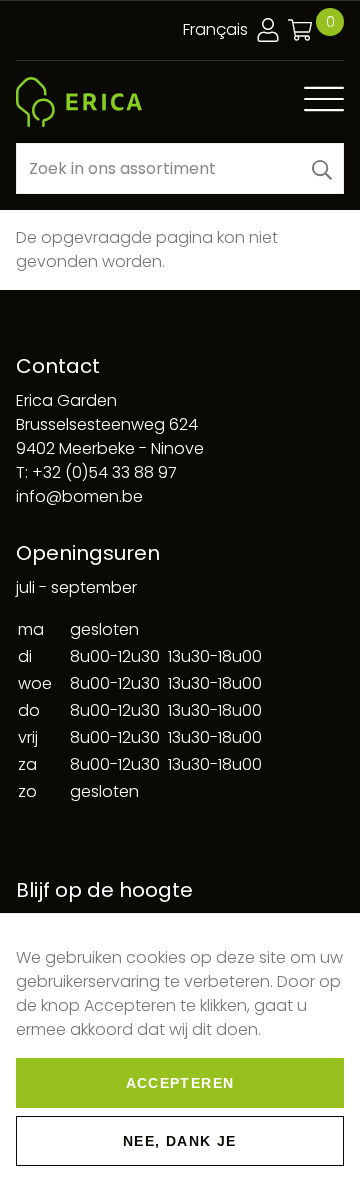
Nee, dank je (180, 1141)
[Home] (79, 102)
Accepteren (180, 1083)
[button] (322, 168)
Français (215, 29)
